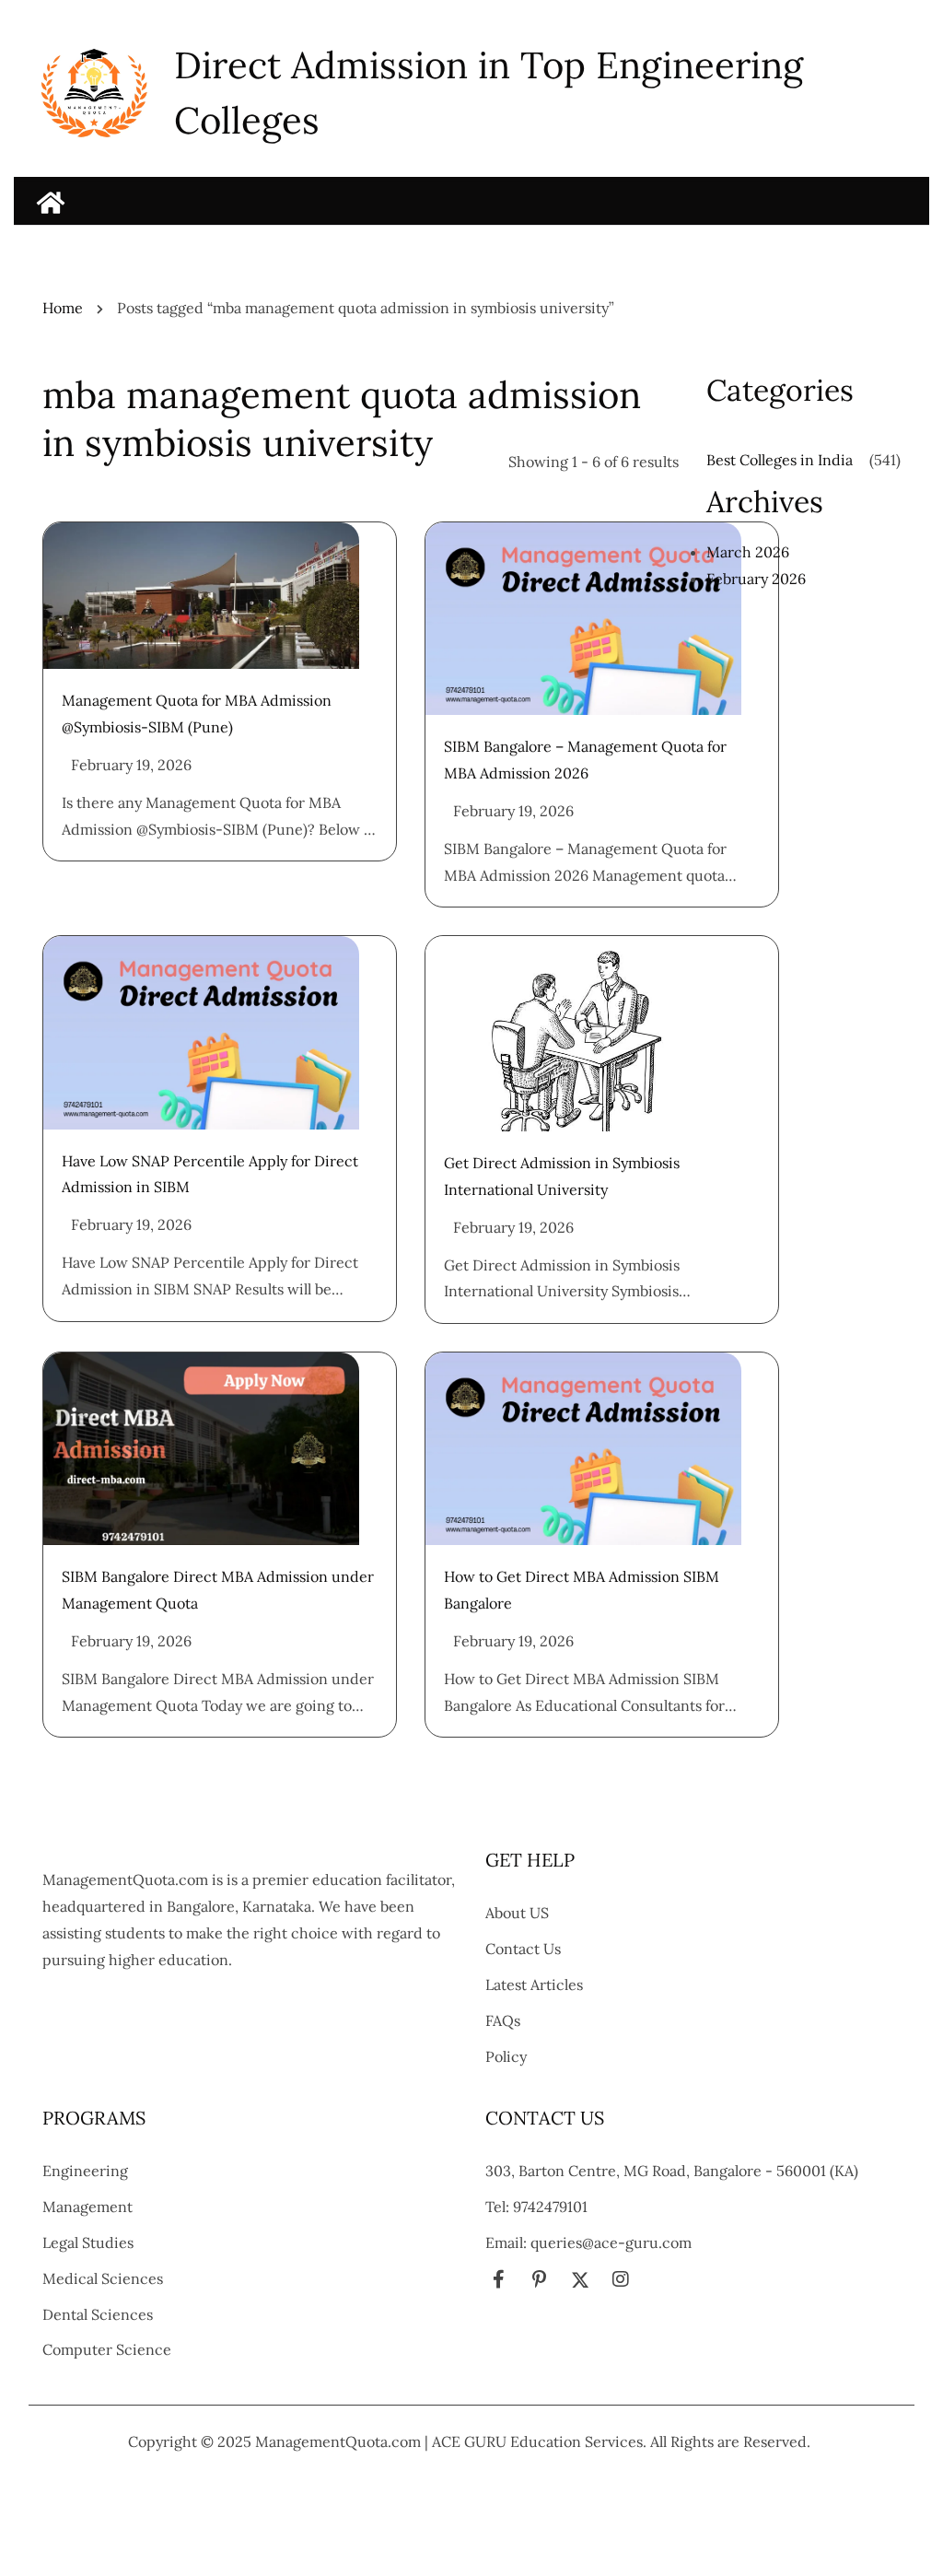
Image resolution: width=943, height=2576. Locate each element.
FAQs (503, 2020)
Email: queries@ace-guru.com (588, 2242)
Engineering (85, 2171)
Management (87, 2207)
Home (63, 308)
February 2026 (756, 579)
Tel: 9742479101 (536, 2207)
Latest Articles (534, 1985)
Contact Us (523, 1949)
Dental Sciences (98, 2314)
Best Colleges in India (780, 460)
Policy (506, 2056)
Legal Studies (88, 2242)
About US (517, 1913)
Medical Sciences (103, 2278)
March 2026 (748, 552)
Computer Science (107, 2349)
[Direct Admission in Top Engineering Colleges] (51, 203)
